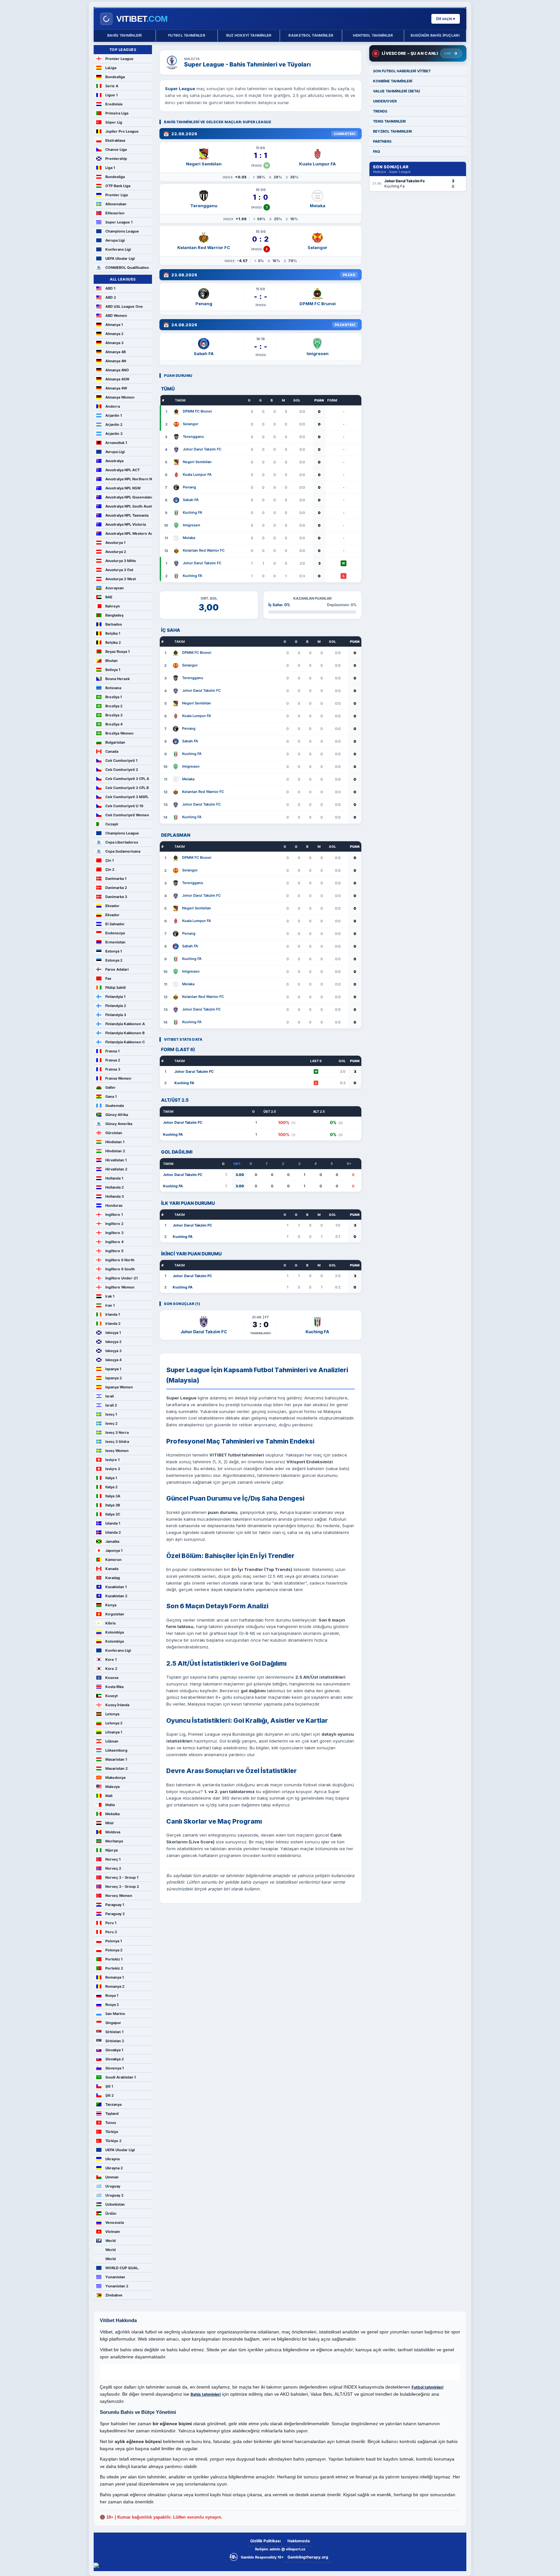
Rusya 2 (112, 2005)
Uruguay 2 (114, 2195)
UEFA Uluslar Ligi (120, 258)
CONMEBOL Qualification (127, 268)
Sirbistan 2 (115, 2041)
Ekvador (112, 906)
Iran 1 (110, 1305)
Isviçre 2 (113, 1469)
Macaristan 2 (117, 1768)
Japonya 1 (114, 1551)
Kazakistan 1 (116, 1587)
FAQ (377, 151)
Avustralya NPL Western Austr (129, 533)
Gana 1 (111, 1096)
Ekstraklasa (115, 140)
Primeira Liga (117, 113)
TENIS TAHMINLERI (389, 121)
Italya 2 (111, 1487)
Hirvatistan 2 (116, 1169)
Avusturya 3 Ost (119, 570)
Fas (108, 978)
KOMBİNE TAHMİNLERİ (393, 81)
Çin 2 (110, 869)
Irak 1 (110, 1296)
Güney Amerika (119, 1124)
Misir (110, 1823)
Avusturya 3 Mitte (121, 561)
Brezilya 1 (114, 697)
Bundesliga (115, 77)
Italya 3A (113, 1496)
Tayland (112, 2114)
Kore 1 (111, 1659)
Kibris (111, 1623)
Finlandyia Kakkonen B (125, 1033)
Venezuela (115, 2223)
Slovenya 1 (115, 2068)
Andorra (113, 406)
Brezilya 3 (114, 715)
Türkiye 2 (113, 2141)
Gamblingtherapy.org (308, 2557)
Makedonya (115, 1778)
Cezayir (112, 824)
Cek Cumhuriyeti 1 (121, 761)
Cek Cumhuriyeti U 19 (124, 806)
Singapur (113, 2023)
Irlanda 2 (113, 1324)
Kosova (112, 1678)
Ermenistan (115, 942)
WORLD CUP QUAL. (122, 2268)
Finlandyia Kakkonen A (125, 1024)
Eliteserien (115, 213)
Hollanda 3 (115, 1196)
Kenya (111, 1605)
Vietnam (113, 2232)
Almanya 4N (116, 361)
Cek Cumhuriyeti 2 (122, 770)
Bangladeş (114, 615)
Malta (110, 1805)
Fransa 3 (113, 1069)
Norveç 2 (113, 1868)
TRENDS (380, 111)
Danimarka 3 (116, 897)
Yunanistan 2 (117, 2286)
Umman (112, 2177)
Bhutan (111, 661)
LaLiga (111, 68)
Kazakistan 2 (116, 1596)
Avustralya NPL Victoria (126, 524)
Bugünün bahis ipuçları (435, 35)
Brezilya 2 (114, 706)
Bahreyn (113, 606)
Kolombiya (115, 1632)
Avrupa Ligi (115, 240)
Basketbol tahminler (311, 35)
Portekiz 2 (114, 1968)
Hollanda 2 (115, 1187)
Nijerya (111, 1850)
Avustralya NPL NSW (123, 488)
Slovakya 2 (115, 2059)
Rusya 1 (112, 1995)
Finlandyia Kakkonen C (125, 1042)
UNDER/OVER (385, 101)
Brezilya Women (119, 733)
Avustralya (114, 461)
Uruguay (113, 2186)
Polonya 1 (114, 1941)
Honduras (114, 1205)
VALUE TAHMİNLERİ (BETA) (397, 91)
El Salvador (115, 924)
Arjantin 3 (114, 434)
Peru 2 (111, 1932)
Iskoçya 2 (113, 1342)
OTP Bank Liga (118, 186)
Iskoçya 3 (113, 1351)
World (111, 2241)
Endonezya (115, 933)
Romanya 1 (115, 1977)
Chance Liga (116, 150)
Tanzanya (113, 2104)
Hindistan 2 (115, 1151)
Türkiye (112, 2132)
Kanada (112, 1569)
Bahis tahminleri (125, 35)
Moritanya (114, 1841)
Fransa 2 (113, 1060)
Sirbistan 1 (114, 2032)
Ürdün (111, 2213)
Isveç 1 (111, 1414)
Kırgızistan (115, 1614)
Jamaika (112, 1541)
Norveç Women (119, 1896)
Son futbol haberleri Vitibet (402, 71)
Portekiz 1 (114, 1959)
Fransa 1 (112, 1051)
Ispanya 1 (113, 1369)
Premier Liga (117, 195)
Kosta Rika (114, 1687)
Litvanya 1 (114, 1732)
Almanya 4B (116, 352)
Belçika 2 (113, 642)
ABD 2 (111, 297)
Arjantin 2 (114, 425)
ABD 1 (110, 288)
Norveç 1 (113, 1859)
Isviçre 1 (112, 1460)
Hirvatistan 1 (116, 1160)
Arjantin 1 (114, 415)
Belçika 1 (113, 633)
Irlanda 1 (113, 1314)
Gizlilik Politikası (265, 2541)
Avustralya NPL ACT (122, 470)
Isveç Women (117, 1451)
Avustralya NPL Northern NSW (129, 479)
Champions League (122, 231)
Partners (382, 141)
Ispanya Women (119, 1387)
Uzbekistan (115, 2204)
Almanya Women (120, 397)
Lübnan (112, 1741)
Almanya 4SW (117, 379)
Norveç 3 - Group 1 (122, 1877)
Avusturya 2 (116, 552)
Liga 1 (110, 168)
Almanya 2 (114, 334)
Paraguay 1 (115, 1905)
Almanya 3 (114, 343)
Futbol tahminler (187, 35)
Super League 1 (119, 222)
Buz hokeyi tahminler (249, 35)
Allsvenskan (116, 204)
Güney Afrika (117, 1115)
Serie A (112, 86)
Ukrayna (112, 2159)
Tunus (111, 2123)
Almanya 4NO (117, 370)
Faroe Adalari (117, 969)
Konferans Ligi (118, 249)
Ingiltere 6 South (120, 1269)
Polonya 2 (114, 1950)
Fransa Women (118, 1078)
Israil (110, 1396)
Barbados (114, 624)
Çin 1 (110, 860)
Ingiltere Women (120, 1287)
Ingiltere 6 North (120, 1260)
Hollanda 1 (114, 1178)
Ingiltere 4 (114, 1242)
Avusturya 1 (115, 543)
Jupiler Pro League (122, 131)
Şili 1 (109, 2086)
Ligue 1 (111, 95)
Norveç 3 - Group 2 (122, 1887)
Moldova (113, 1832)
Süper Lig (114, 122)
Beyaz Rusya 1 (117, 652)
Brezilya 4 (114, 724)
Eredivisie (114, 104)
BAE (109, 597)
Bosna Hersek (117, 679)
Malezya (112, 1787)
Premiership (116, 159)
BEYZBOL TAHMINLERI (392, 131)
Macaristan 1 (116, 1759)
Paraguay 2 (115, 1914)
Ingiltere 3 (114, 1233)
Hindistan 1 (115, 1142)
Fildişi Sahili (116, 988)
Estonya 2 (114, 960)
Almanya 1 (114, 325)
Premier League (119, 59)
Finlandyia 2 (116, 1006)
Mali (109, 1796)
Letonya (112, 1714)
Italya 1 (111, 1478)
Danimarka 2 (116, 888)
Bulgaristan (115, 742)
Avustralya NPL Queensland (129, 497)
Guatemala (115, 1106)
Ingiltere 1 (114, 1215)
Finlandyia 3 (116, 1015)
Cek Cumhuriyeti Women (127, 815)
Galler (111, 1087)
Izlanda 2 (113, 1532)
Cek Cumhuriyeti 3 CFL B (127, 788)
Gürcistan (114, 1133)
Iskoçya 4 (113, 1360)
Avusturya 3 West (121, 579)
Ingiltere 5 (114, 1251)
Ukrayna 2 (114, 2168)
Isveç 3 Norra (117, 1432)
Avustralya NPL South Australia (129, 506)
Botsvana (113, 688)
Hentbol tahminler (373, 35)
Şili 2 (110, 2095)
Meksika (112, 1814)
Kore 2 (111, 1669)
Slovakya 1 (114, 2050)
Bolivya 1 (113, 670)
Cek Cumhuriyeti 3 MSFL (127, 797)
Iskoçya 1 (113, 1333)
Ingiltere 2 (114, 1224)
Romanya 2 (115, 1986)
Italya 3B (113, 1505)
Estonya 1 (114, 951)
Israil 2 (111, 1405)
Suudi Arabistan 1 (121, 2077)
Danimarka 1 (116, 879)
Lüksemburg (116, 1750)
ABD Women (116, 316)
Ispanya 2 (114, 1378)
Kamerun (113, 1560)
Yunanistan (115, 2277)
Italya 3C (113, 1514)
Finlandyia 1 (115, 997)
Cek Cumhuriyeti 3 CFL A (127, 779)
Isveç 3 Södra (117, 1442)
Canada (112, 751)
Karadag (113, 1578)
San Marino (115, 2014)
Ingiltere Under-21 (122, 1278)
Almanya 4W (116, 388)
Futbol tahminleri (427, 2387)
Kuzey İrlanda (117, 1705)
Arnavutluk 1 (116, 443)
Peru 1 (111, 1923)
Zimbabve (114, 2295)
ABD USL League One (124, 306)
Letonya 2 (114, 1723)
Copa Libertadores (122, 842)
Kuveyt (111, 1696)
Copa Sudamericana (123, 851)
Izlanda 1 (113, 1523)
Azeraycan (115, 588)
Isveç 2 (111, 1423)
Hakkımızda (299, 2541)
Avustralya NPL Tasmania (127, 515)
